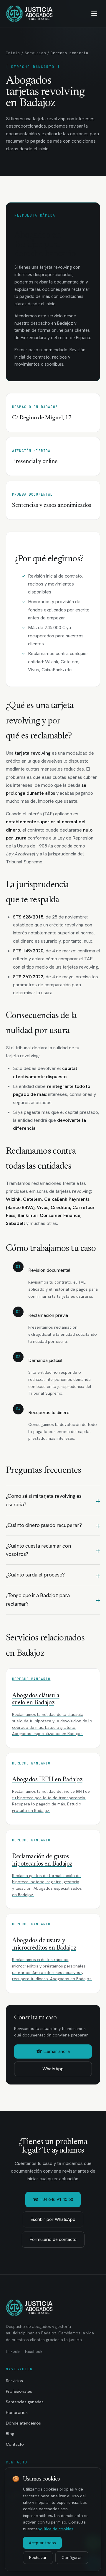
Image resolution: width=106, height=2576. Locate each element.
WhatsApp (53, 2069)
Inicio (13, 53)
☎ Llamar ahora (53, 2051)
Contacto (15, 2444)
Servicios (35, 53)
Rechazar (38, 2557)
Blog (10, 2434)
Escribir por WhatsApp (53, 2219)
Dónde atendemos (23, 2423)
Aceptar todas (42, 2543)
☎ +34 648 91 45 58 (53, 2199)
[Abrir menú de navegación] (94, 14)
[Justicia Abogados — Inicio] (29, 14)
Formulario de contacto (53, 2239)
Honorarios (17, 2412)
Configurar (72, 2557)
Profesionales (19, 2391)
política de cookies (56, 2529)
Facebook (34, 2352)
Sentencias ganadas (25, 2402)
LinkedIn (13, 2352)
